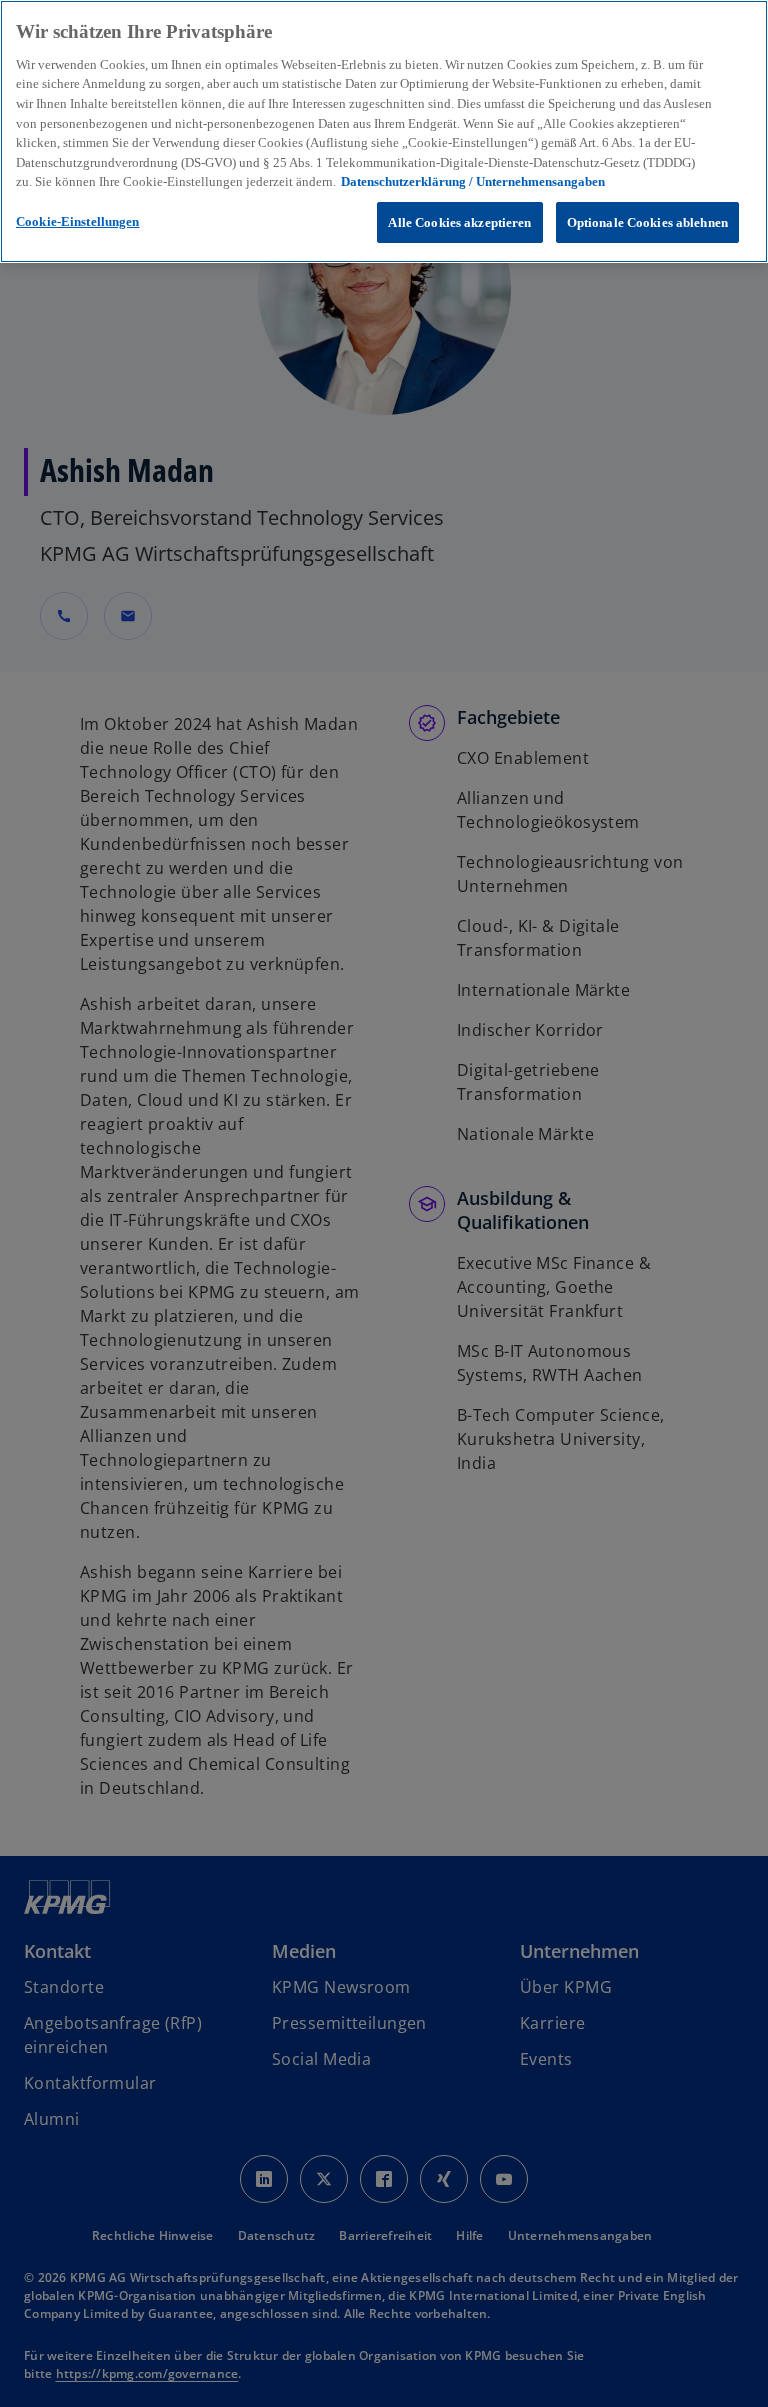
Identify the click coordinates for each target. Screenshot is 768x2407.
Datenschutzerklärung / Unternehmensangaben (473, 181)
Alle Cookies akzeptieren (459, 222)
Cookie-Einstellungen (78, 221)
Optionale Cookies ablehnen (647, 222)
